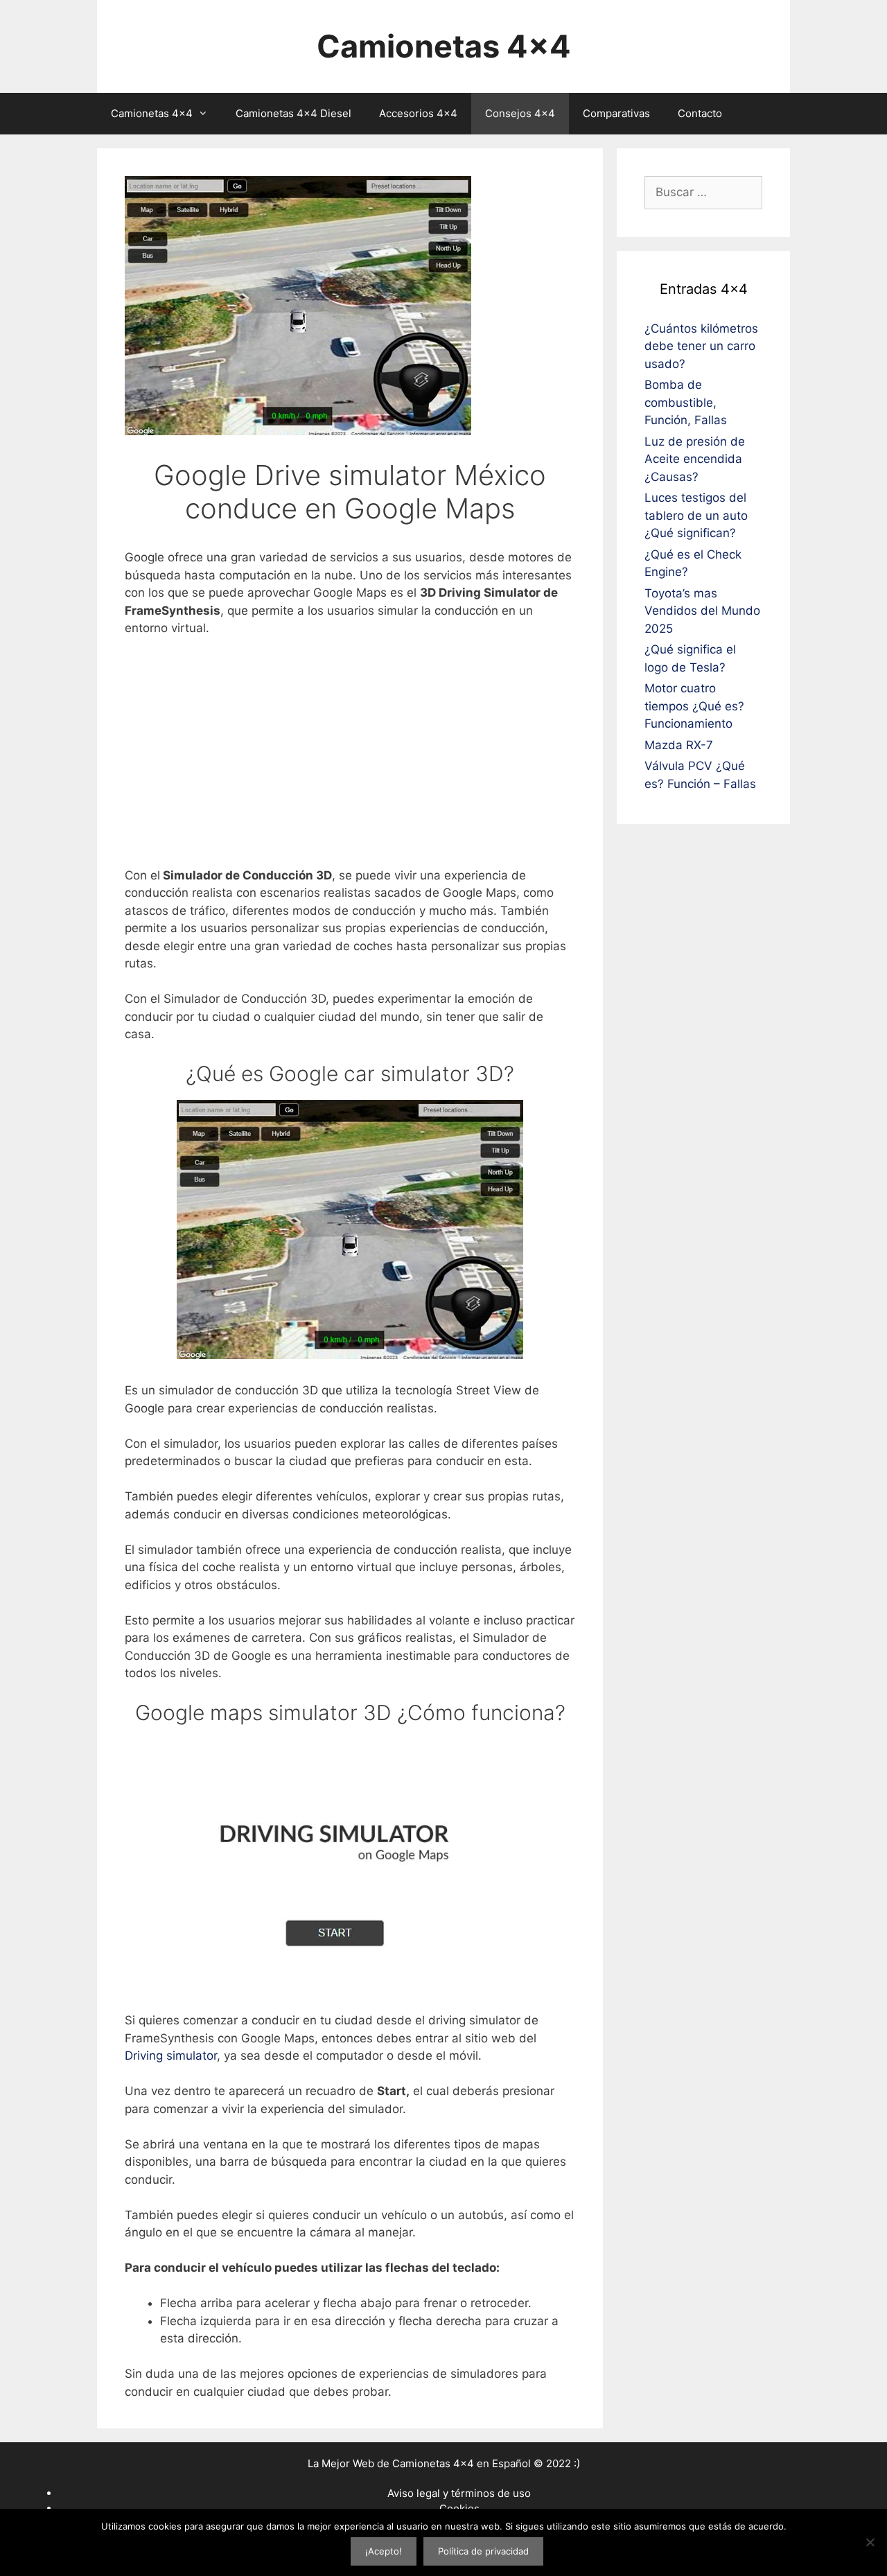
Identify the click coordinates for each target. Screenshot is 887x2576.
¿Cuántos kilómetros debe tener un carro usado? (701, 346)
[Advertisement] (350, 752)
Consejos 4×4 (520, 113)
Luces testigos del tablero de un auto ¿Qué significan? (696, 515)
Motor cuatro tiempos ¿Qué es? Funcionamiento (694, 706)
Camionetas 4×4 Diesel (293, 113)
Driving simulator (171, 2056)
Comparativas (616, 113)
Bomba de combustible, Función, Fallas (686, 402)
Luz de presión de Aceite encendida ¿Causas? (695, 459)
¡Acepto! (384, 2551)
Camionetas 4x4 (444, 46)
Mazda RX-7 (679, 745)
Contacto (700, 113)
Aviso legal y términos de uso (459, 2493)
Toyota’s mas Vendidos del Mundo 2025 (702, 611)
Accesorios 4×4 (418, 113)
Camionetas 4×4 (152, 113)
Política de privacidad (483, 2551)
